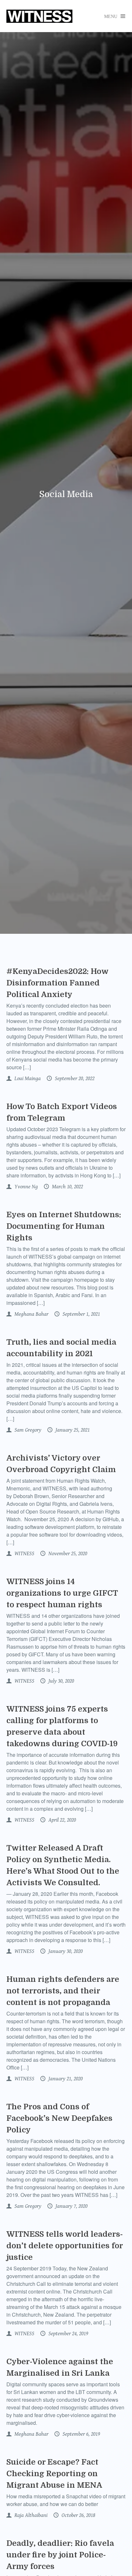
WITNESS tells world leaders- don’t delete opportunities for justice (65, 2246)
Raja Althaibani (30, 2515)
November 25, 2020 (67, 1554)
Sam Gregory (27, 1430)
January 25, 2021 (72, 1430)
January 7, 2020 (71, 2206)
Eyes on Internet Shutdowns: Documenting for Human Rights (64, 1226)
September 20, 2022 (74, 1079)
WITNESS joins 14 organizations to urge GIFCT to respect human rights (62, 1593)
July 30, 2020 (61, 1681)
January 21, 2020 (65, 2079)
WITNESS (24, 1554)
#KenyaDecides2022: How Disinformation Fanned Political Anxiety (57, 983)
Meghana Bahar (31, 1314)
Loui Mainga (27, 1079)
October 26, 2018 (78, 2515)
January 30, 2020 (65, 1951)
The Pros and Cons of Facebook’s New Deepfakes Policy (59, 2118)
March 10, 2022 (67, 1187)
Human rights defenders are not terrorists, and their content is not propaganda (63, 1991)
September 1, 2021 (81, 1314)
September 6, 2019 (81, 2434)
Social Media (66, 494)
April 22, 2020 (62, 1820)
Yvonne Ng (25, 1187)
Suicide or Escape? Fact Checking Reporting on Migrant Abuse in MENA (54, 2474)
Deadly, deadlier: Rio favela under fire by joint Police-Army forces (60, 2555)
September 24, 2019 (68, 2334)
